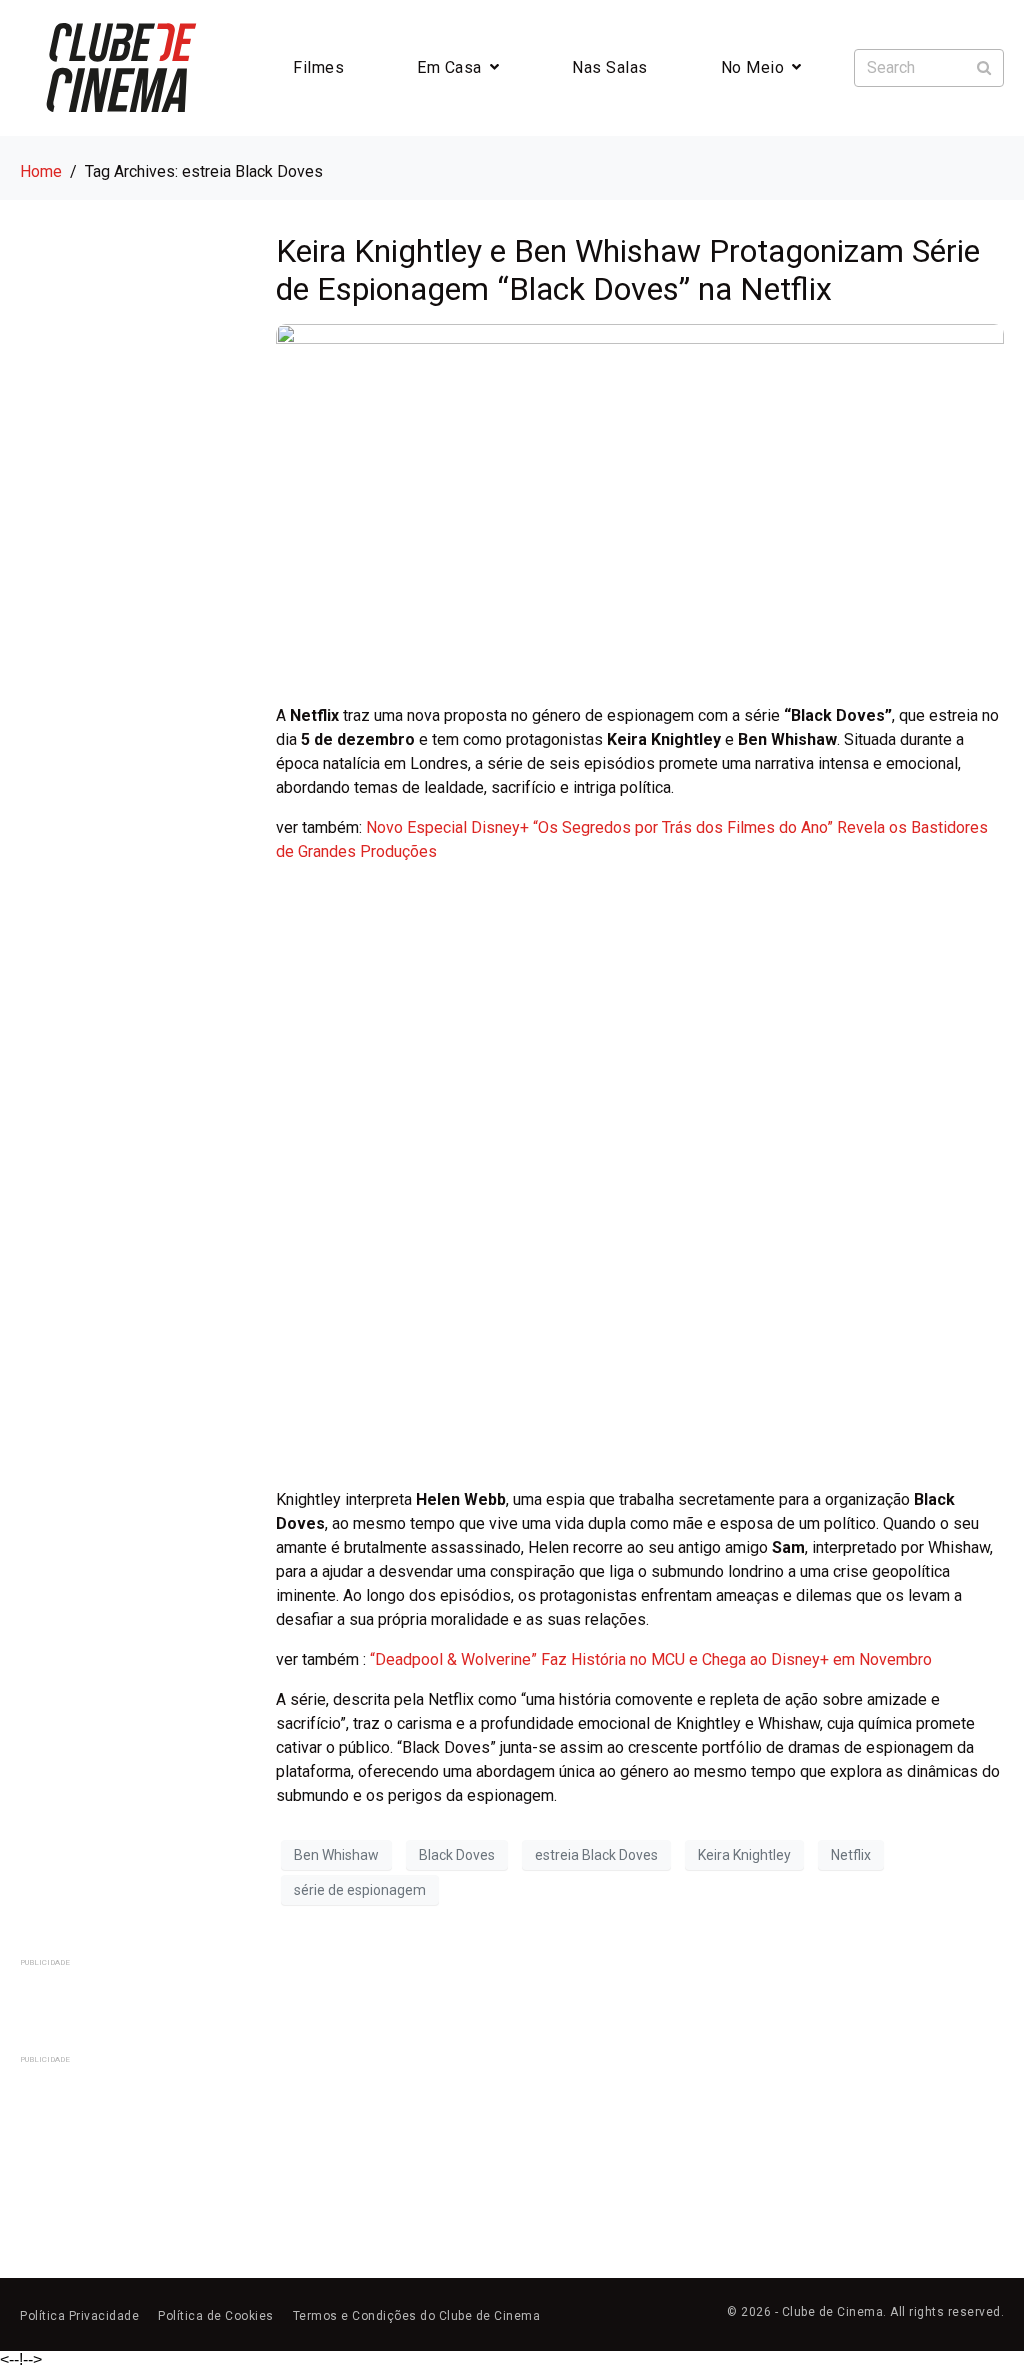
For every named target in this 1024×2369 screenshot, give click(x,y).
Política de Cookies (216, 2316)
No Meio (753, 67)
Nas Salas (610, 67)
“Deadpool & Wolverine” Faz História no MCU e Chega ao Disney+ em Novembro (651, 1659)
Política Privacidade (79, 2316)
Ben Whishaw (336, 1855)
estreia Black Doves (596, 1855)
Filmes (318, 67)
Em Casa (449, 67)
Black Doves (457, 1855)
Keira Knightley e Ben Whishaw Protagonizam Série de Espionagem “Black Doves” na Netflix (628, 270)
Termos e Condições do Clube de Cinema (417, 2316)
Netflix (851, 1855)
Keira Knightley (744, 1855)
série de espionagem (360, 1890)
